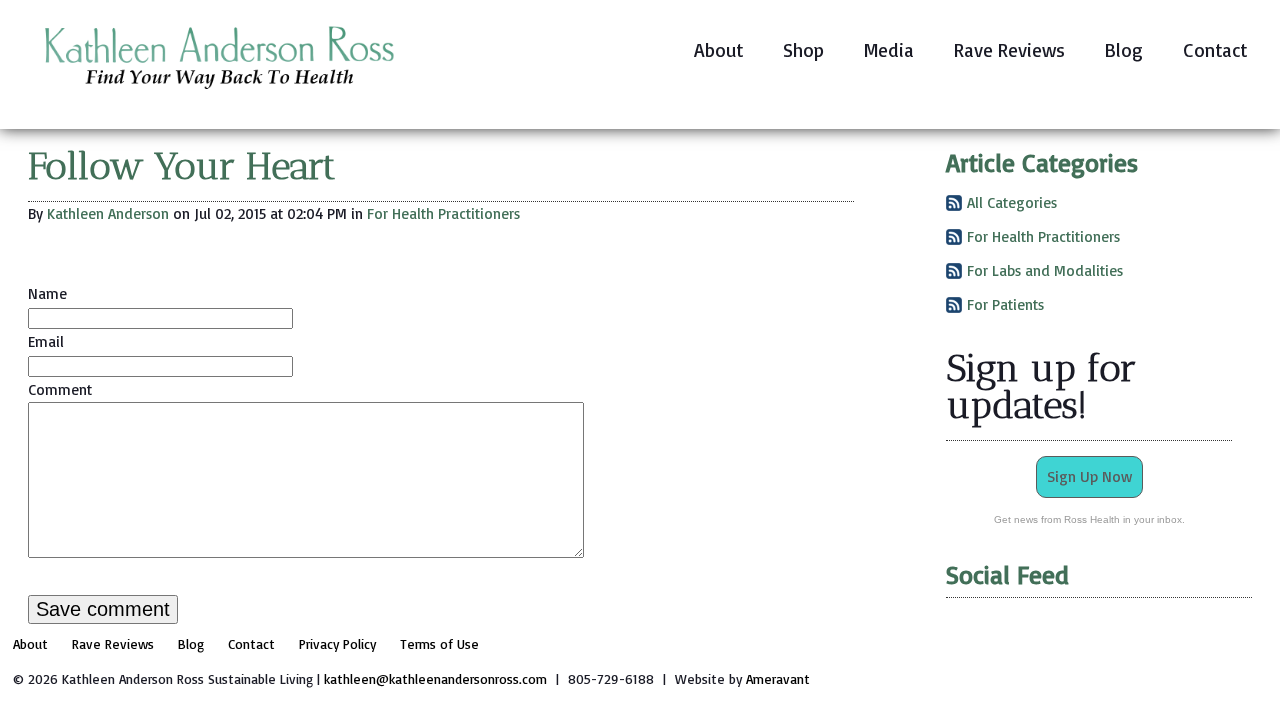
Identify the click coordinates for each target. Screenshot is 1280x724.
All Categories (1012, 202)
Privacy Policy (337, 643)
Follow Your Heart (182, 166)
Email (46, 341)
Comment (60, 389)
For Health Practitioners (443, 213)
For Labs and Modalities (1045, 270)
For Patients (1005, 304)
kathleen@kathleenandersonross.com (435, 678)
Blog (1124, 50)
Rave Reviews (1009, 50)
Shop (803, 50)
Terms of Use (439, 643)
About (718, 50)
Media (889, 50)
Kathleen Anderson (108, 213)
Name (47, 293)
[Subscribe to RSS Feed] (954, 206)
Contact (1215, 50)
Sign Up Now (1089, 476)
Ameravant (778, 678)
